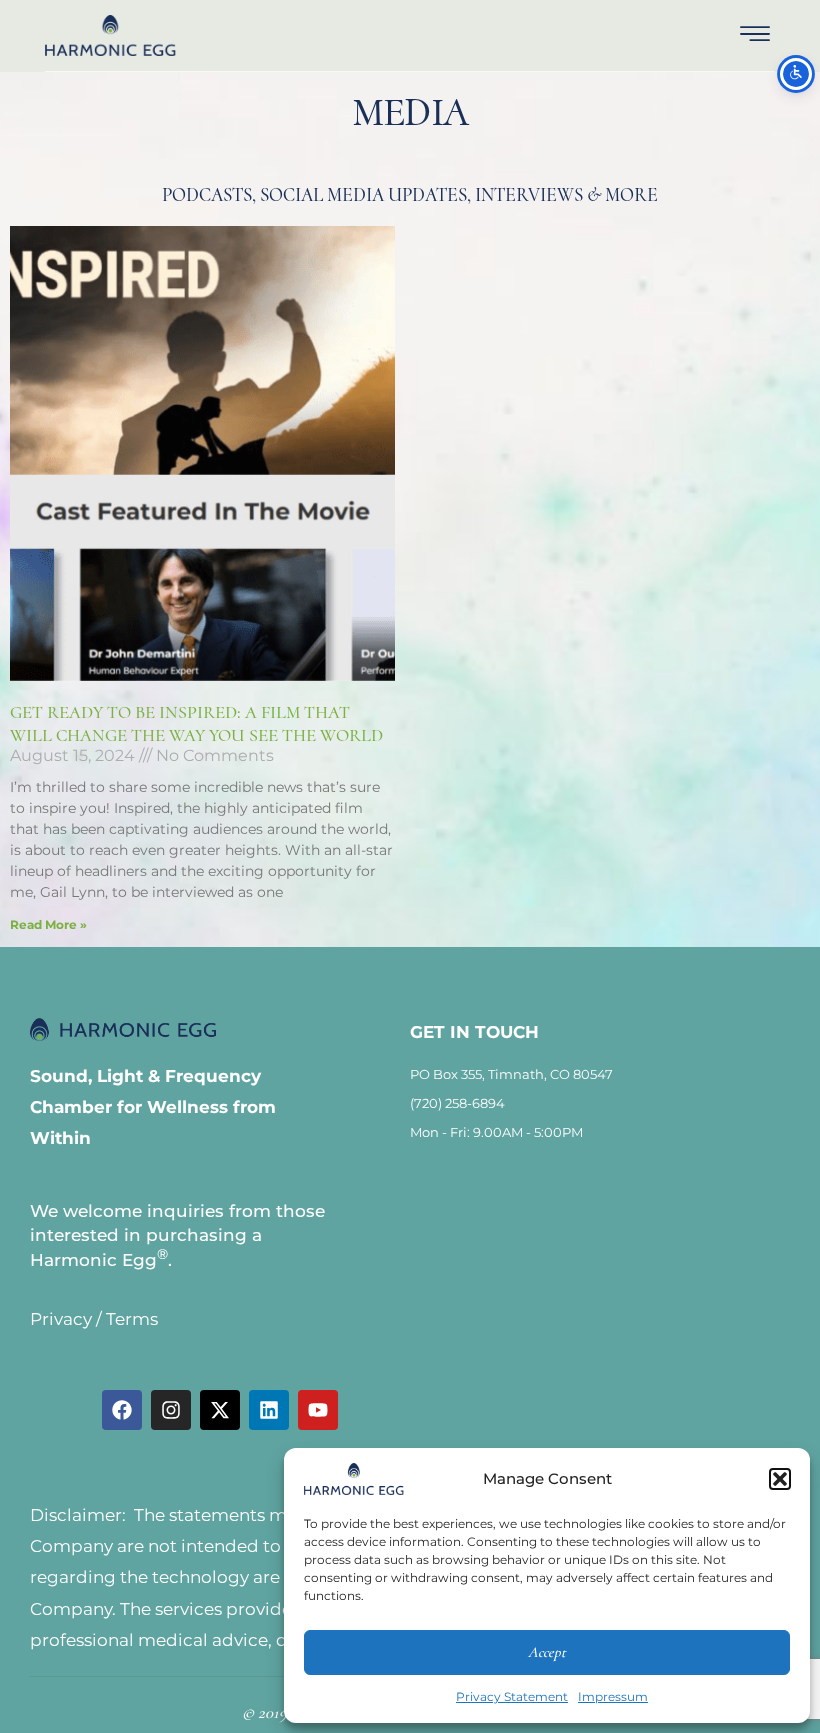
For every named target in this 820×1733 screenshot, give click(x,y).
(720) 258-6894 (457, 1103)
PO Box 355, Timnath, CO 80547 (511, 1074)
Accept (547, 1652)
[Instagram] (171, 1410)
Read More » (48, 924)
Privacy (61, 1319)
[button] (780, 1479)
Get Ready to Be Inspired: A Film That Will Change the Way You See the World (196, 723)
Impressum (613, 1696)
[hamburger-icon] (754, 36)
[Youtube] (318, 1410)
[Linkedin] (269, 1410)
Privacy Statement (512, 1696)
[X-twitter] (220, 1410)
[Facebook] (122, 1410)
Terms (132, 1319)
